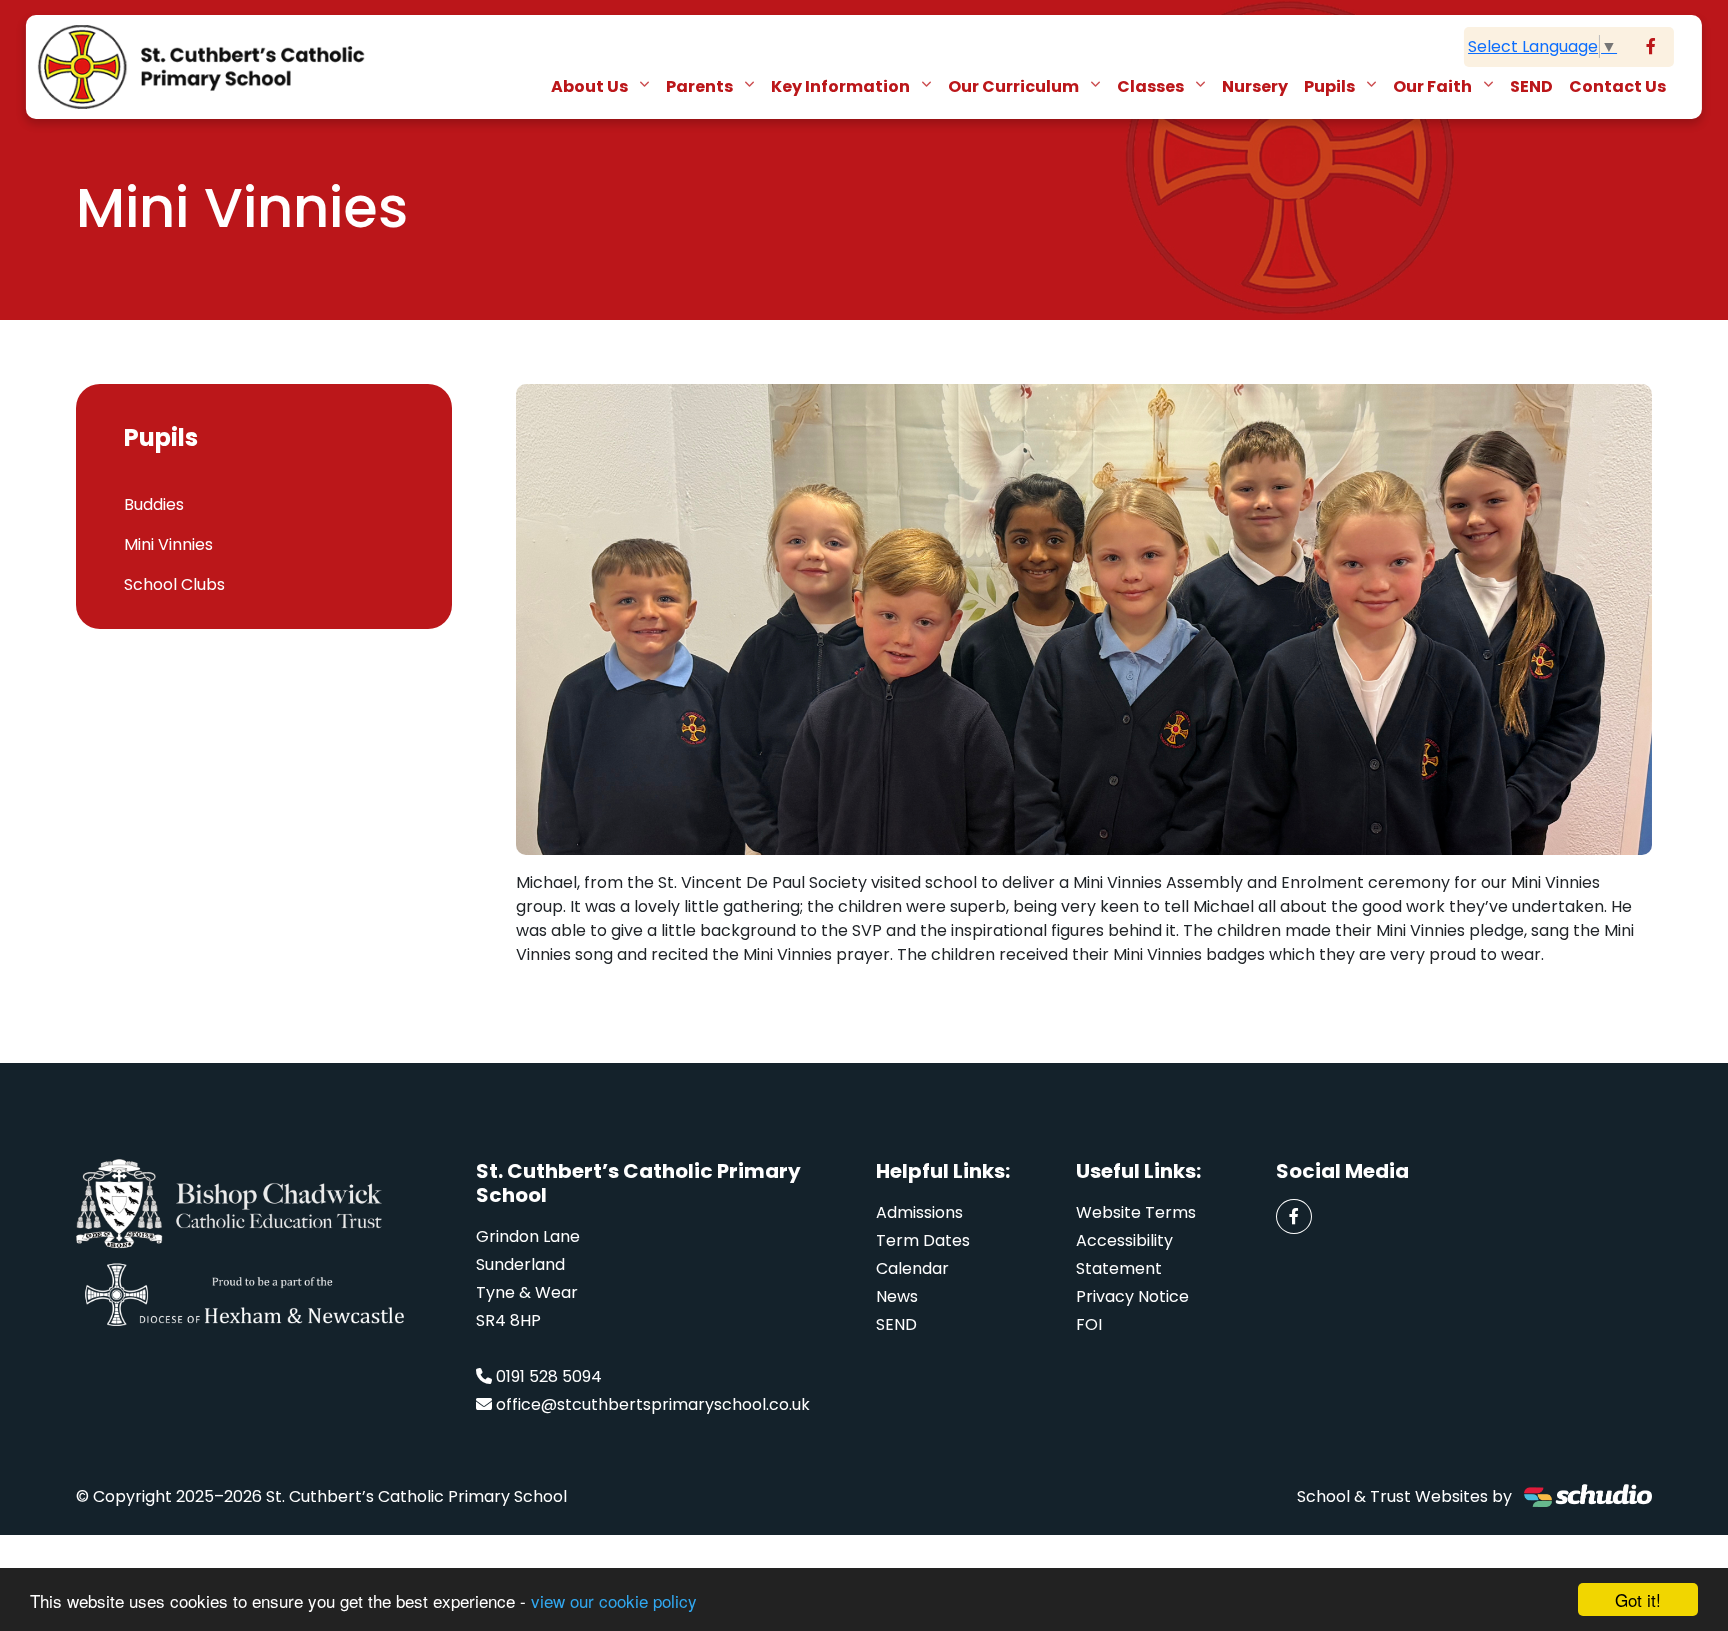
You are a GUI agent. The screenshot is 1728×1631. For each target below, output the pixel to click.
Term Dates (923, 1240)
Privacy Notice (1132, 1296)
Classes (1152, 86)
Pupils (1331, 86)
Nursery (1255, 86)
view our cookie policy (614, 1600)
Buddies (154, 504)
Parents (701, 86)
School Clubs (174, 584)
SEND (1531, 86)
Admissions (919, 1212)
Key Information (842, 86)
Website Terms (1136, 1212)
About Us (591, 86)
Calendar (912, 1268)
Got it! (1638, 1599)
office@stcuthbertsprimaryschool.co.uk (653, 1404)
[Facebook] (1651, 47)
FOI (1089, 1324)
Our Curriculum (1015, 86)
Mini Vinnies (168, 544)
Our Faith (1434, 86)
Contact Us (1617, 86)
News (897, 1296)
